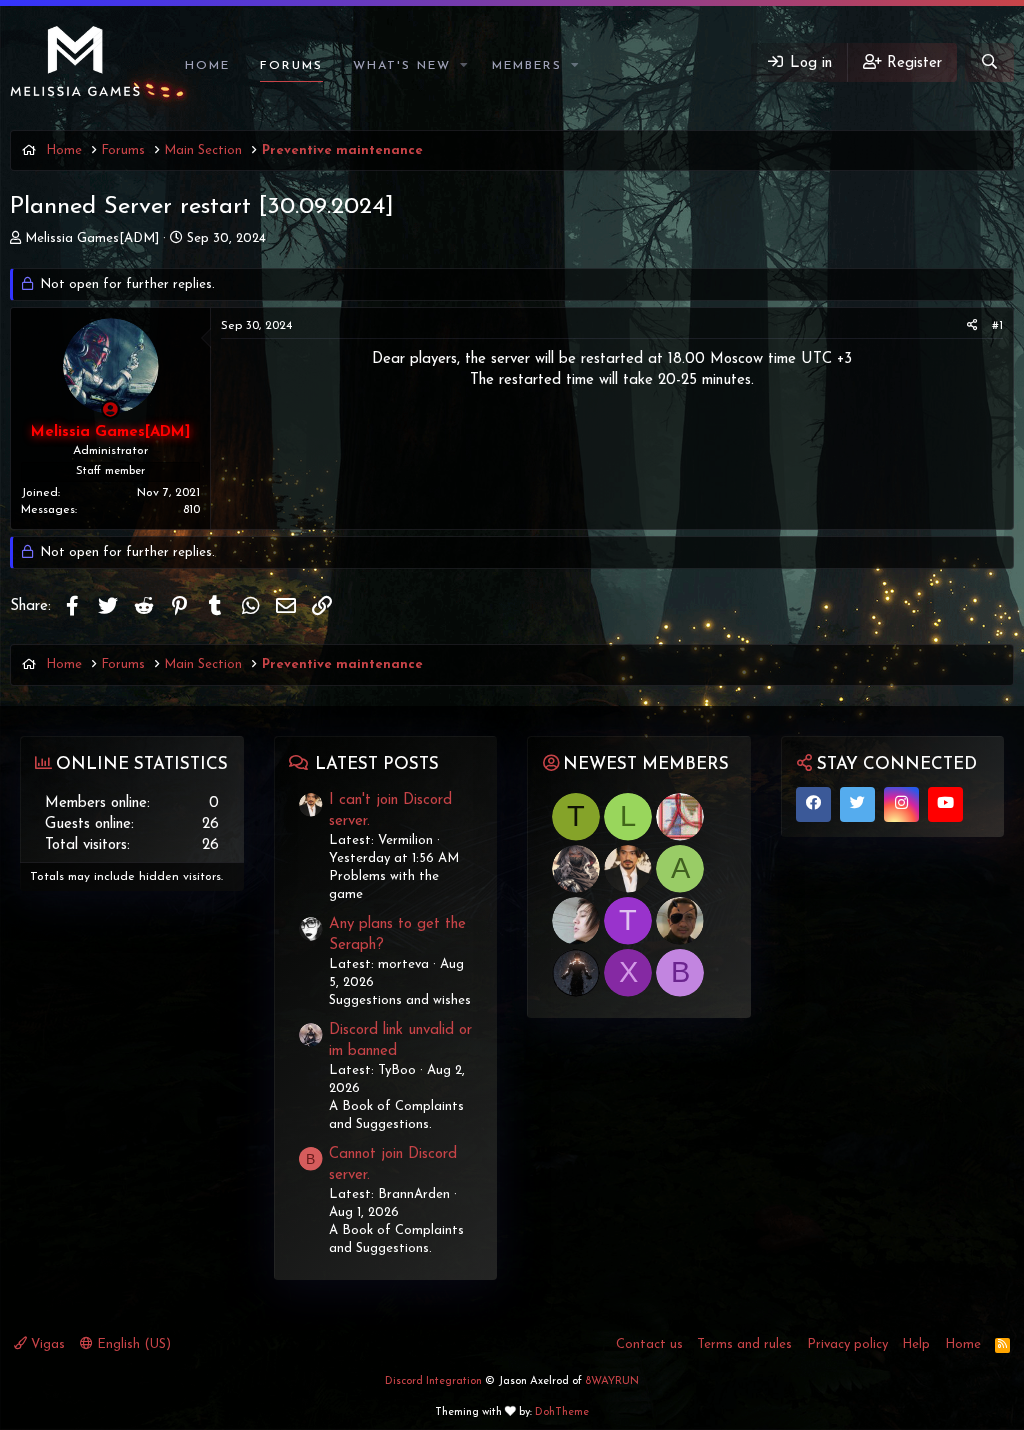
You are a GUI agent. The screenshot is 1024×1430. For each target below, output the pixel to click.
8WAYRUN (612, 1381)
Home (207, 66)
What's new (402, 66)
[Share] (972, 326)
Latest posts (377, 764)
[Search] (989, 62)
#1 (997, 326)
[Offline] (110, 411)
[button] (465, 66)
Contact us (649, 1344)
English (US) (132, 1344)
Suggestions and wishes (400, 1000)
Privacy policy (847, 1344)
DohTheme (562, 1412)
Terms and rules (744, 1344)
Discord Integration (433, 1381)
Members (527, 66)
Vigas (46, 1344)
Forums (291, 66)
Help (916, 1344)
